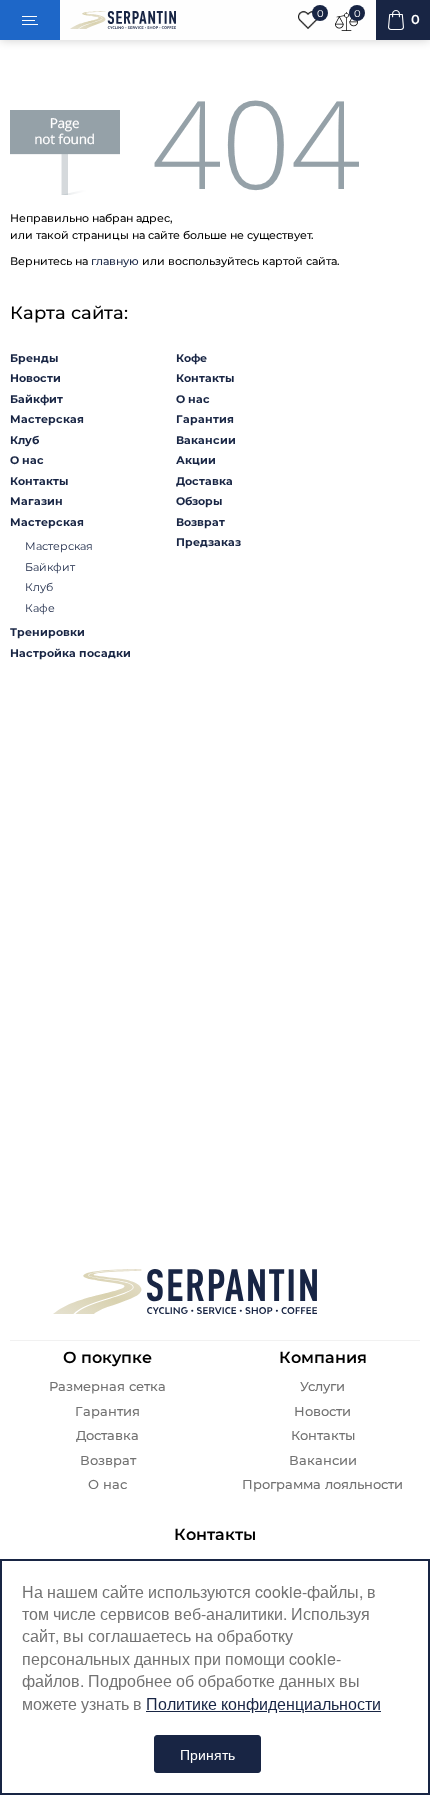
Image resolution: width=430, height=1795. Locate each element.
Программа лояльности (322, 1484)
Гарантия (205, 419)
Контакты (39, 481)
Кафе (40, 608)
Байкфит (36, 399)
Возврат (200, 522)
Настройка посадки (70, 653)
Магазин (36, 501)
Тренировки (47, 632)
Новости (35, 378)
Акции (196, 460)
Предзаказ (208, 542)
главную (115, 261)
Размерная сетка (107, 1386)
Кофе (191, 358)
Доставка (204, 481)
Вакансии (206, 440)
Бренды (34, 358)
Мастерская (47, 419)
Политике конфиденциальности (263, 1703)
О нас (27, 460)
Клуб (24, 440)
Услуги (322, 1386)
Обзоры (199, 501)
